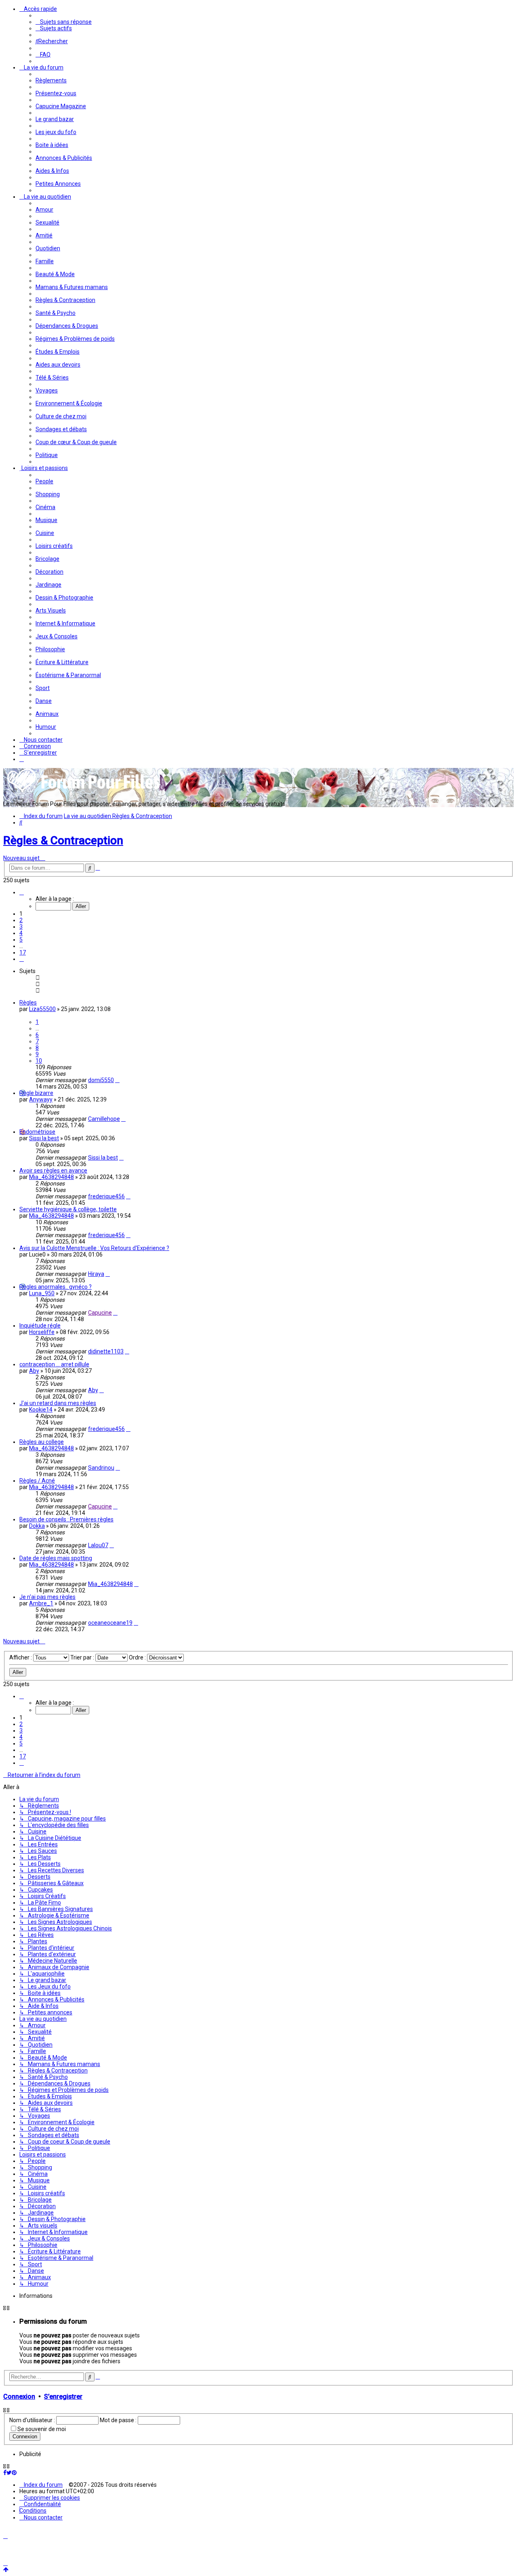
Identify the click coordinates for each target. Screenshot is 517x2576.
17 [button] (23, 952)
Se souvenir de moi (42, 2429)
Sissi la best (44, 1138)
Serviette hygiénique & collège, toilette (68, 1209)
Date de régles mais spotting (56, 1558)
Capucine (100, 1313)
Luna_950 (42, 1293)
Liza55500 (42, 1009)
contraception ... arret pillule (54, 1364)
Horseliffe (42, 1332)
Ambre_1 (41, 1603)
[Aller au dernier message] (117, 1080)
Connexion (19, 2397)
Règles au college (42, 1442)
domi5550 (101, 1080)
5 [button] (21, 940)
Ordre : (138, 1657)
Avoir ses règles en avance (53, 1171)
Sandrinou (101, 1468)
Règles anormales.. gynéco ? (56, 1287)
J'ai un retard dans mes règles (58, 1403)
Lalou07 (98, 1545)
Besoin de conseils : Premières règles (66, 1519)
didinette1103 (106, 1351)
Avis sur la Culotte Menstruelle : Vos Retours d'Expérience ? (94, 1248)
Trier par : (83, 1657)
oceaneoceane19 (110, 1623)
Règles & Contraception (63, 840)
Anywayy (41, 1099)
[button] (22, 892)
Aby (34, 1371)
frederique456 (106, 1196)
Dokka (37, 1526)
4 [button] (21, 933)
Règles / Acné (37, 1481)
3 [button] (21, 927)
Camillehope (104, 1119)
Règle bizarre (36, 1093)
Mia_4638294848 (51, 1177)
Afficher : (21, 1657)
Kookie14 (41, 1410)
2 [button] (21, 920)
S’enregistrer (63, 2397)
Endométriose (37, 1132)
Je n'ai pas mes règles (47, 1597)
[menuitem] (64, 22)
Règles (28, 1003)
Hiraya (96, 1274)
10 (39, 1061)
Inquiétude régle (40, 1326)
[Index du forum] (84, 792)
